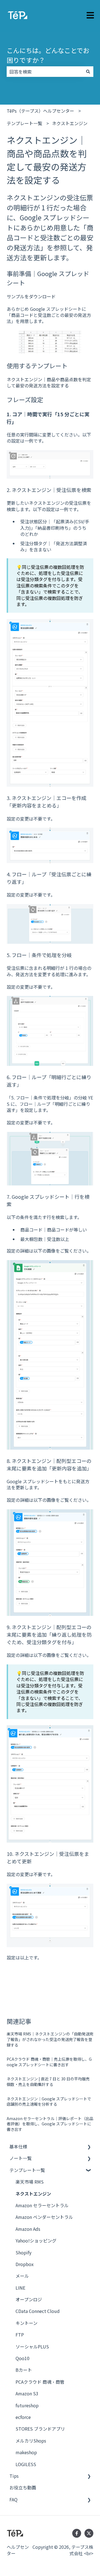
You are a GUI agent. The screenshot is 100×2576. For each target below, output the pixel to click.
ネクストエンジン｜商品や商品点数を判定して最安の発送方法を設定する (49, 382)
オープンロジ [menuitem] (29, 2299)
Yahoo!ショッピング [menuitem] (36, 2241)
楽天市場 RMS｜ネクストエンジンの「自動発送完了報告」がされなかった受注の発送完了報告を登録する (50, 2039)
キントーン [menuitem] (27, 2323)
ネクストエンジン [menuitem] (33, 2194)
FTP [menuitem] (20, 2335)
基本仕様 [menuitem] (18, 2146)
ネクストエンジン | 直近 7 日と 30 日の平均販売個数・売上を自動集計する (48, 2082)
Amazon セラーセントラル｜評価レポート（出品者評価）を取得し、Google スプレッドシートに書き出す (50, 2124)
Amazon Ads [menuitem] (28, 2229)
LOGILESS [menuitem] (26, 2464)
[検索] (88, 72)
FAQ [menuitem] (13, 2499)
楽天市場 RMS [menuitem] (30, 2182)
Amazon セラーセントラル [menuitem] (42, 2205)
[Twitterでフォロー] (89, 2533)
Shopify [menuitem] (23, 2252)
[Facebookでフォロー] (77, 2533)
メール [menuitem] (22, 2276)
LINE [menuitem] (20, 2288)
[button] (89, 2147)
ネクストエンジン (70, 123)
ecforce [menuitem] (23, 2417)
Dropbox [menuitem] (25, 2264)
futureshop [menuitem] (27, 2405)
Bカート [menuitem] (24, 2370)
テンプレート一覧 (24, 123)
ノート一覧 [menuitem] (21, 2158)
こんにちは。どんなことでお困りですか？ (48, 55)
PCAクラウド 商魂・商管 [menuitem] (40, 2382)
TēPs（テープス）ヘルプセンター (40, 111)
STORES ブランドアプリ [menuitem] (40, 2429)
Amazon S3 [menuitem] (27, 2393)
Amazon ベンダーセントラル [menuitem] (44, 2217)
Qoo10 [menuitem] (22, 2358)
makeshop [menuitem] (26, 2452)
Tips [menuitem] (14, 2476)
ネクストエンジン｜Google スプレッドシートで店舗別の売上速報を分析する (49, 2101)
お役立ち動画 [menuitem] (23, 2487)
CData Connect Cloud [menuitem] (38, 2311)
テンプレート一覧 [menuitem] (27, 2170)
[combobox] (45, 72)
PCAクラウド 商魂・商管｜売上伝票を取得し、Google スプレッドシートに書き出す (49, 2062)
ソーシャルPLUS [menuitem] (32, 2347)
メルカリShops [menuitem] (31, 2441)
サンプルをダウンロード (31, 296)
